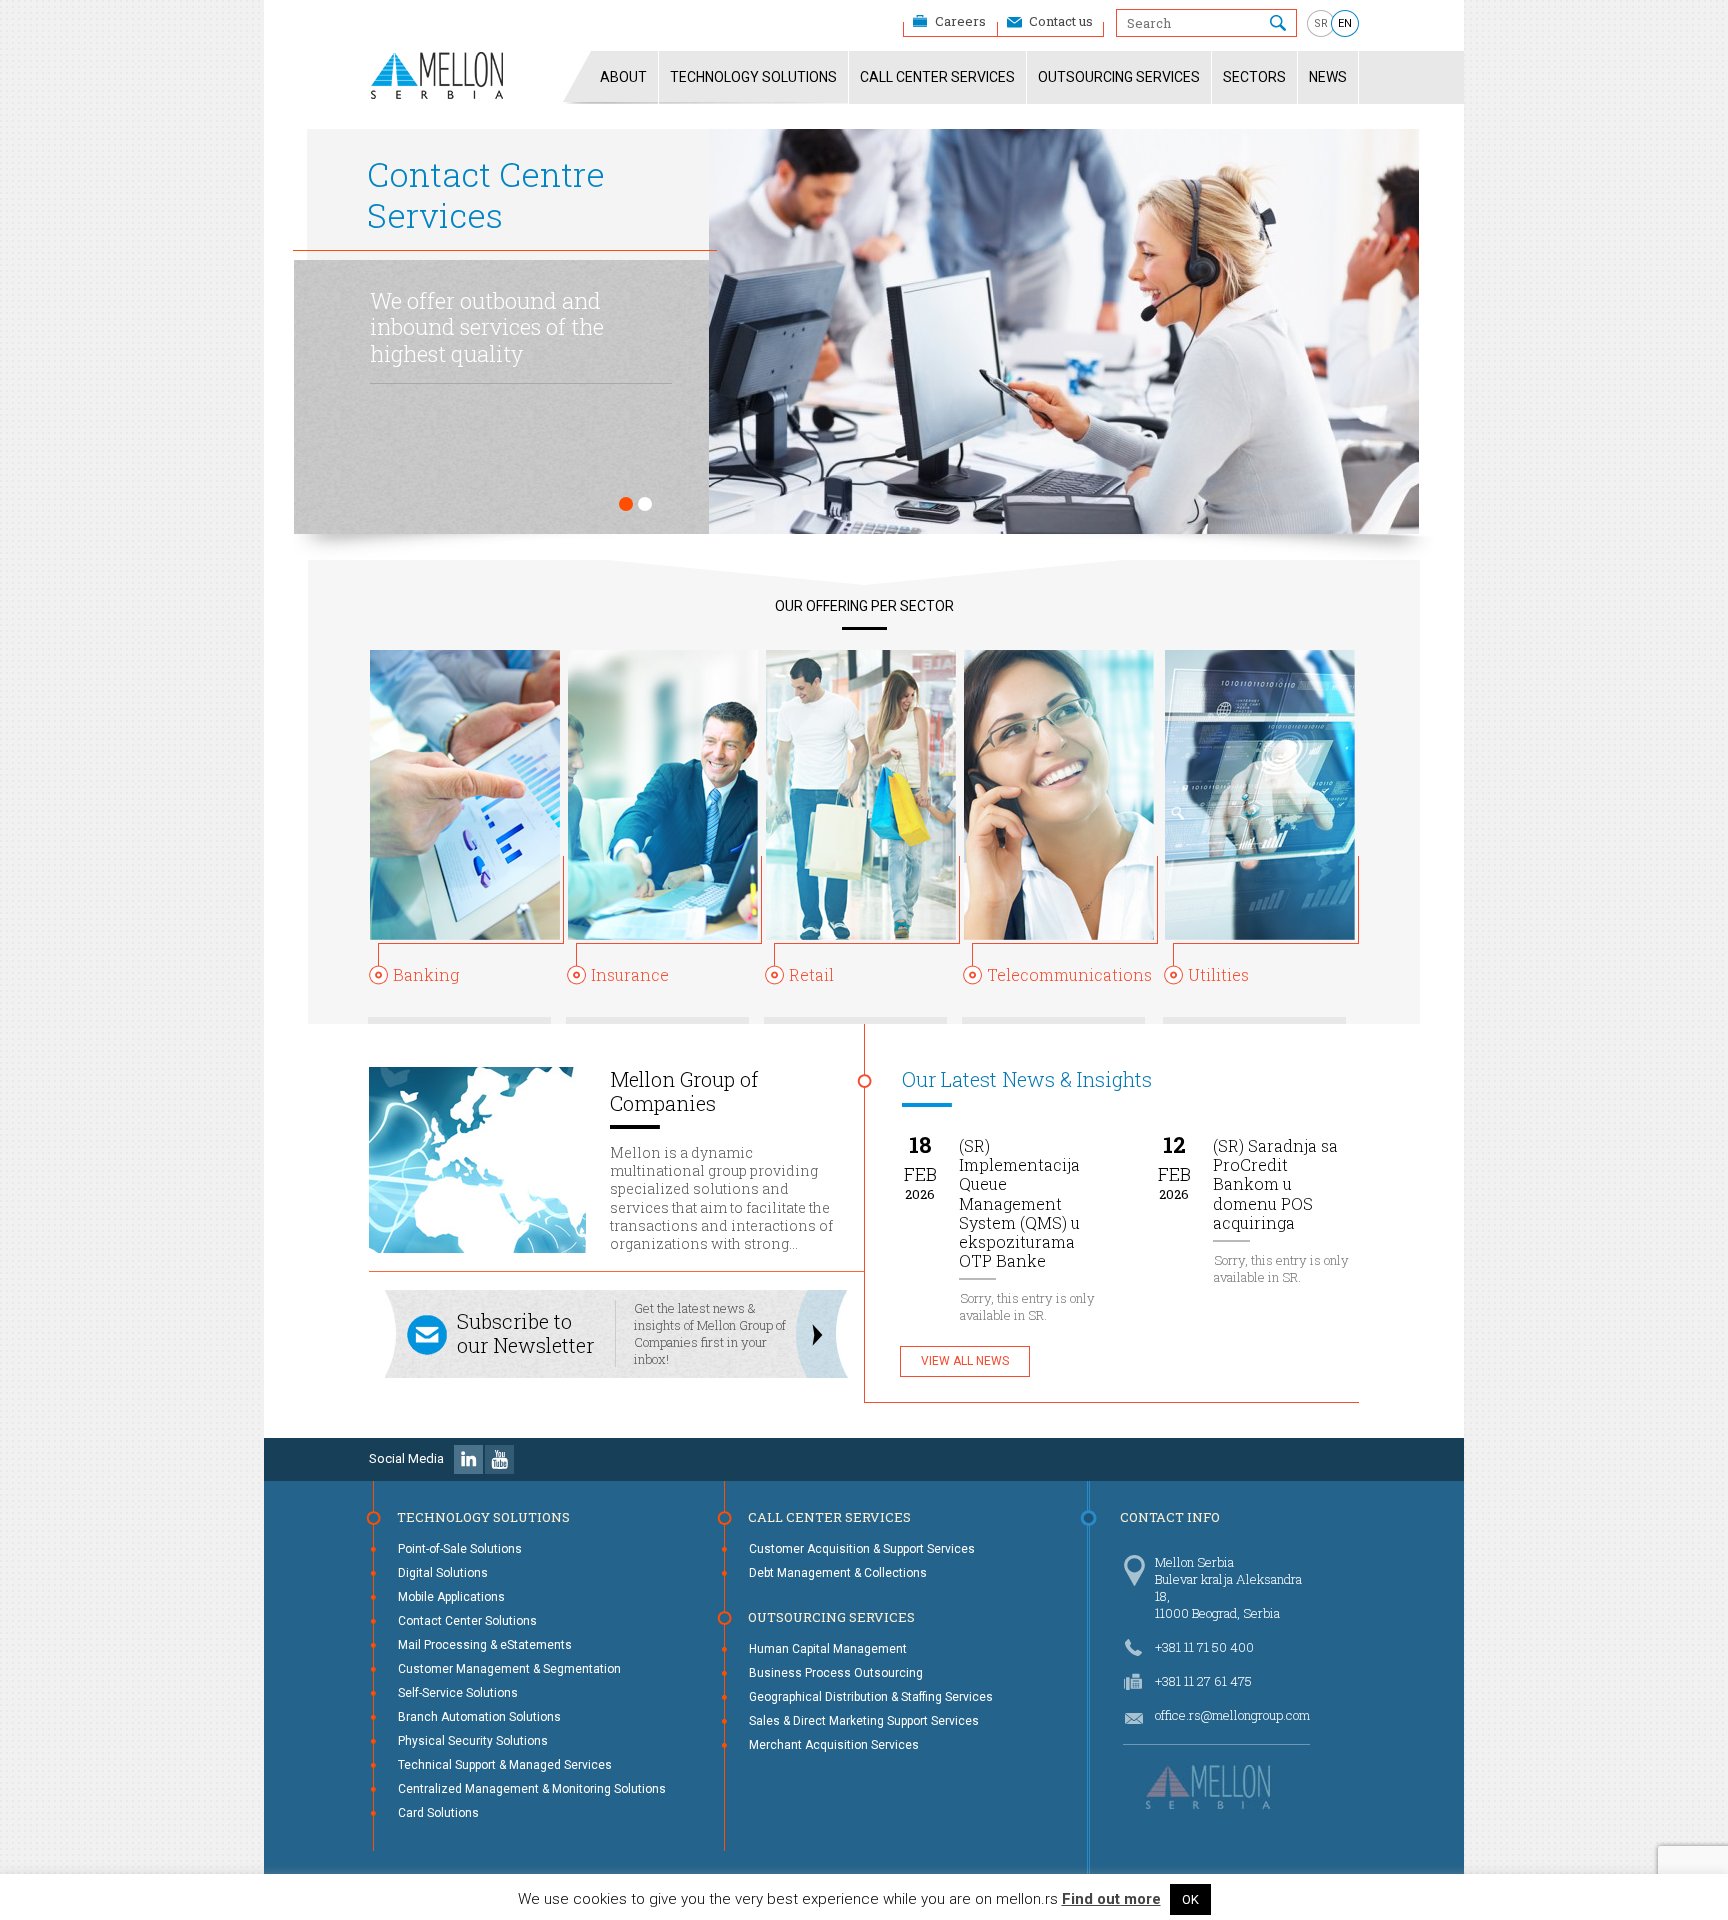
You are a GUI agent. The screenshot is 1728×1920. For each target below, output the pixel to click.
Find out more (1111, 1899)
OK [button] (1190, 1899)
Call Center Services (937, 77)
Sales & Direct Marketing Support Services (864, 1721)
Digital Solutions (443, 1573)
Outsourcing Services (1119, 77)
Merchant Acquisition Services (834, 1745)
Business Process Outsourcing (836, 1673)
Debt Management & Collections (838, 1573)
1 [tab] (626, 504)
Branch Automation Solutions (479, 1717)
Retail (811, 974)
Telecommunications (1069, 974)
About (623, 77)
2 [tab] (645, 504)
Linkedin (468, 1459)
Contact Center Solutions (467, 1621)
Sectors (1254, 77)
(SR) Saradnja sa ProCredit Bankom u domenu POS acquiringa (1275, 1184)
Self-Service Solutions (458, 1693)
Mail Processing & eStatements (485, 1645)
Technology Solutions (753, 77)
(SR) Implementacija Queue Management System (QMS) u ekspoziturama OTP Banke (1019, 1203)
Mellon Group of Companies (684, 1091)
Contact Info (1170, 1517)
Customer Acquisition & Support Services (862, 1549)
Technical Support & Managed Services (505, 1765)
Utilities (1218, 974)
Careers (960, 21)
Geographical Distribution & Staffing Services (871, 1697)
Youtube (499, 1459)
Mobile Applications (451, 1597)
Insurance (630, 974)
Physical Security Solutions (473, 1741)
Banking (426, 974)
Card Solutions (438, 1813)
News (1328, 77)
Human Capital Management (828, 1649)
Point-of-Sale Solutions (460, 1549)
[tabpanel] (854, 331)
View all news (965, 1361)
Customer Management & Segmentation (509, 1669)
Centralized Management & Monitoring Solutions (532, 1789)
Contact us (1061, 21)
